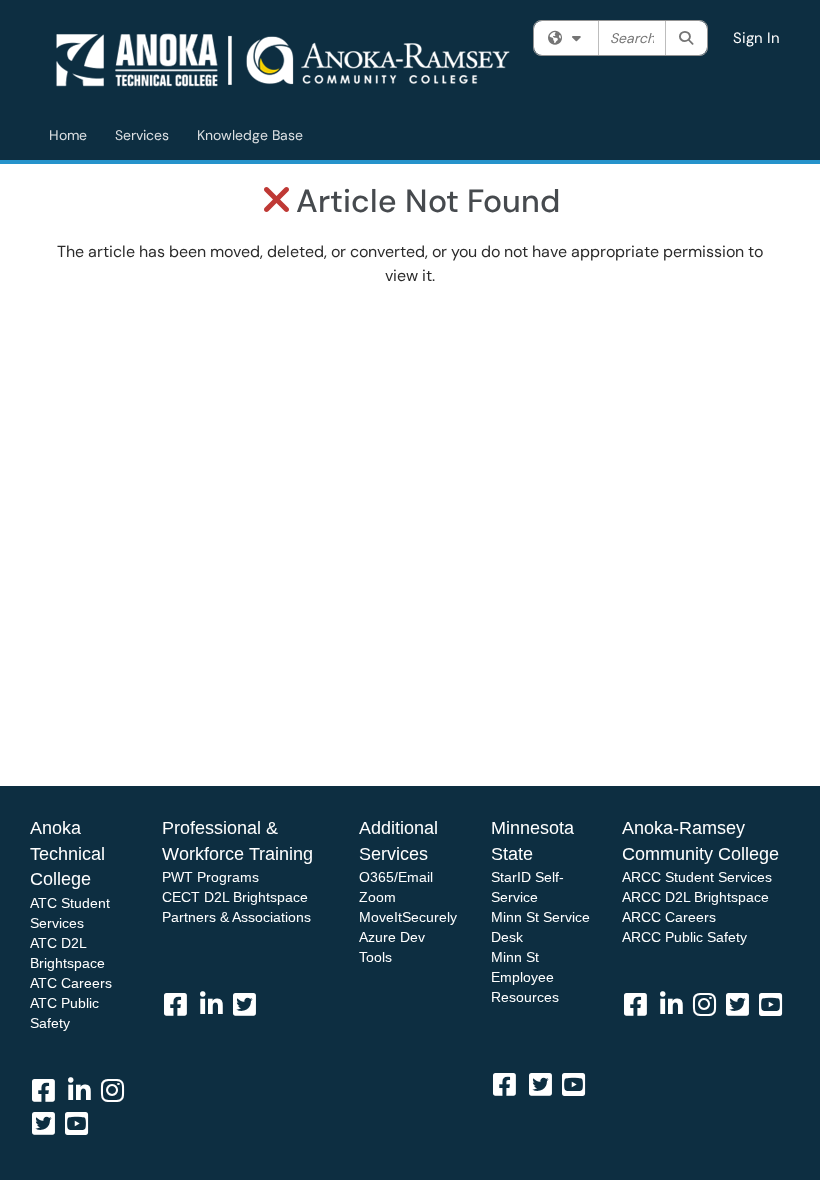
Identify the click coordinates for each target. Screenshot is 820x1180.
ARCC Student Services (697, 877)
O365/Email (396, 877)
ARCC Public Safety (684, 937)
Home (68, 135)
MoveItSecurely (408, 917)
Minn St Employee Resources (525, 977)
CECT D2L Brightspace (235, 897)
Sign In (756, 38)
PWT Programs (210, 877)
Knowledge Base (250, 135)
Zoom (377, 897)
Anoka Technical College (67, 853)
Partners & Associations (236, 917)
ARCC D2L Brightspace (695, 897)
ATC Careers (71, 983)
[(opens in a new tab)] (285, 60)
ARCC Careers (669, 917)
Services (142, 135)
